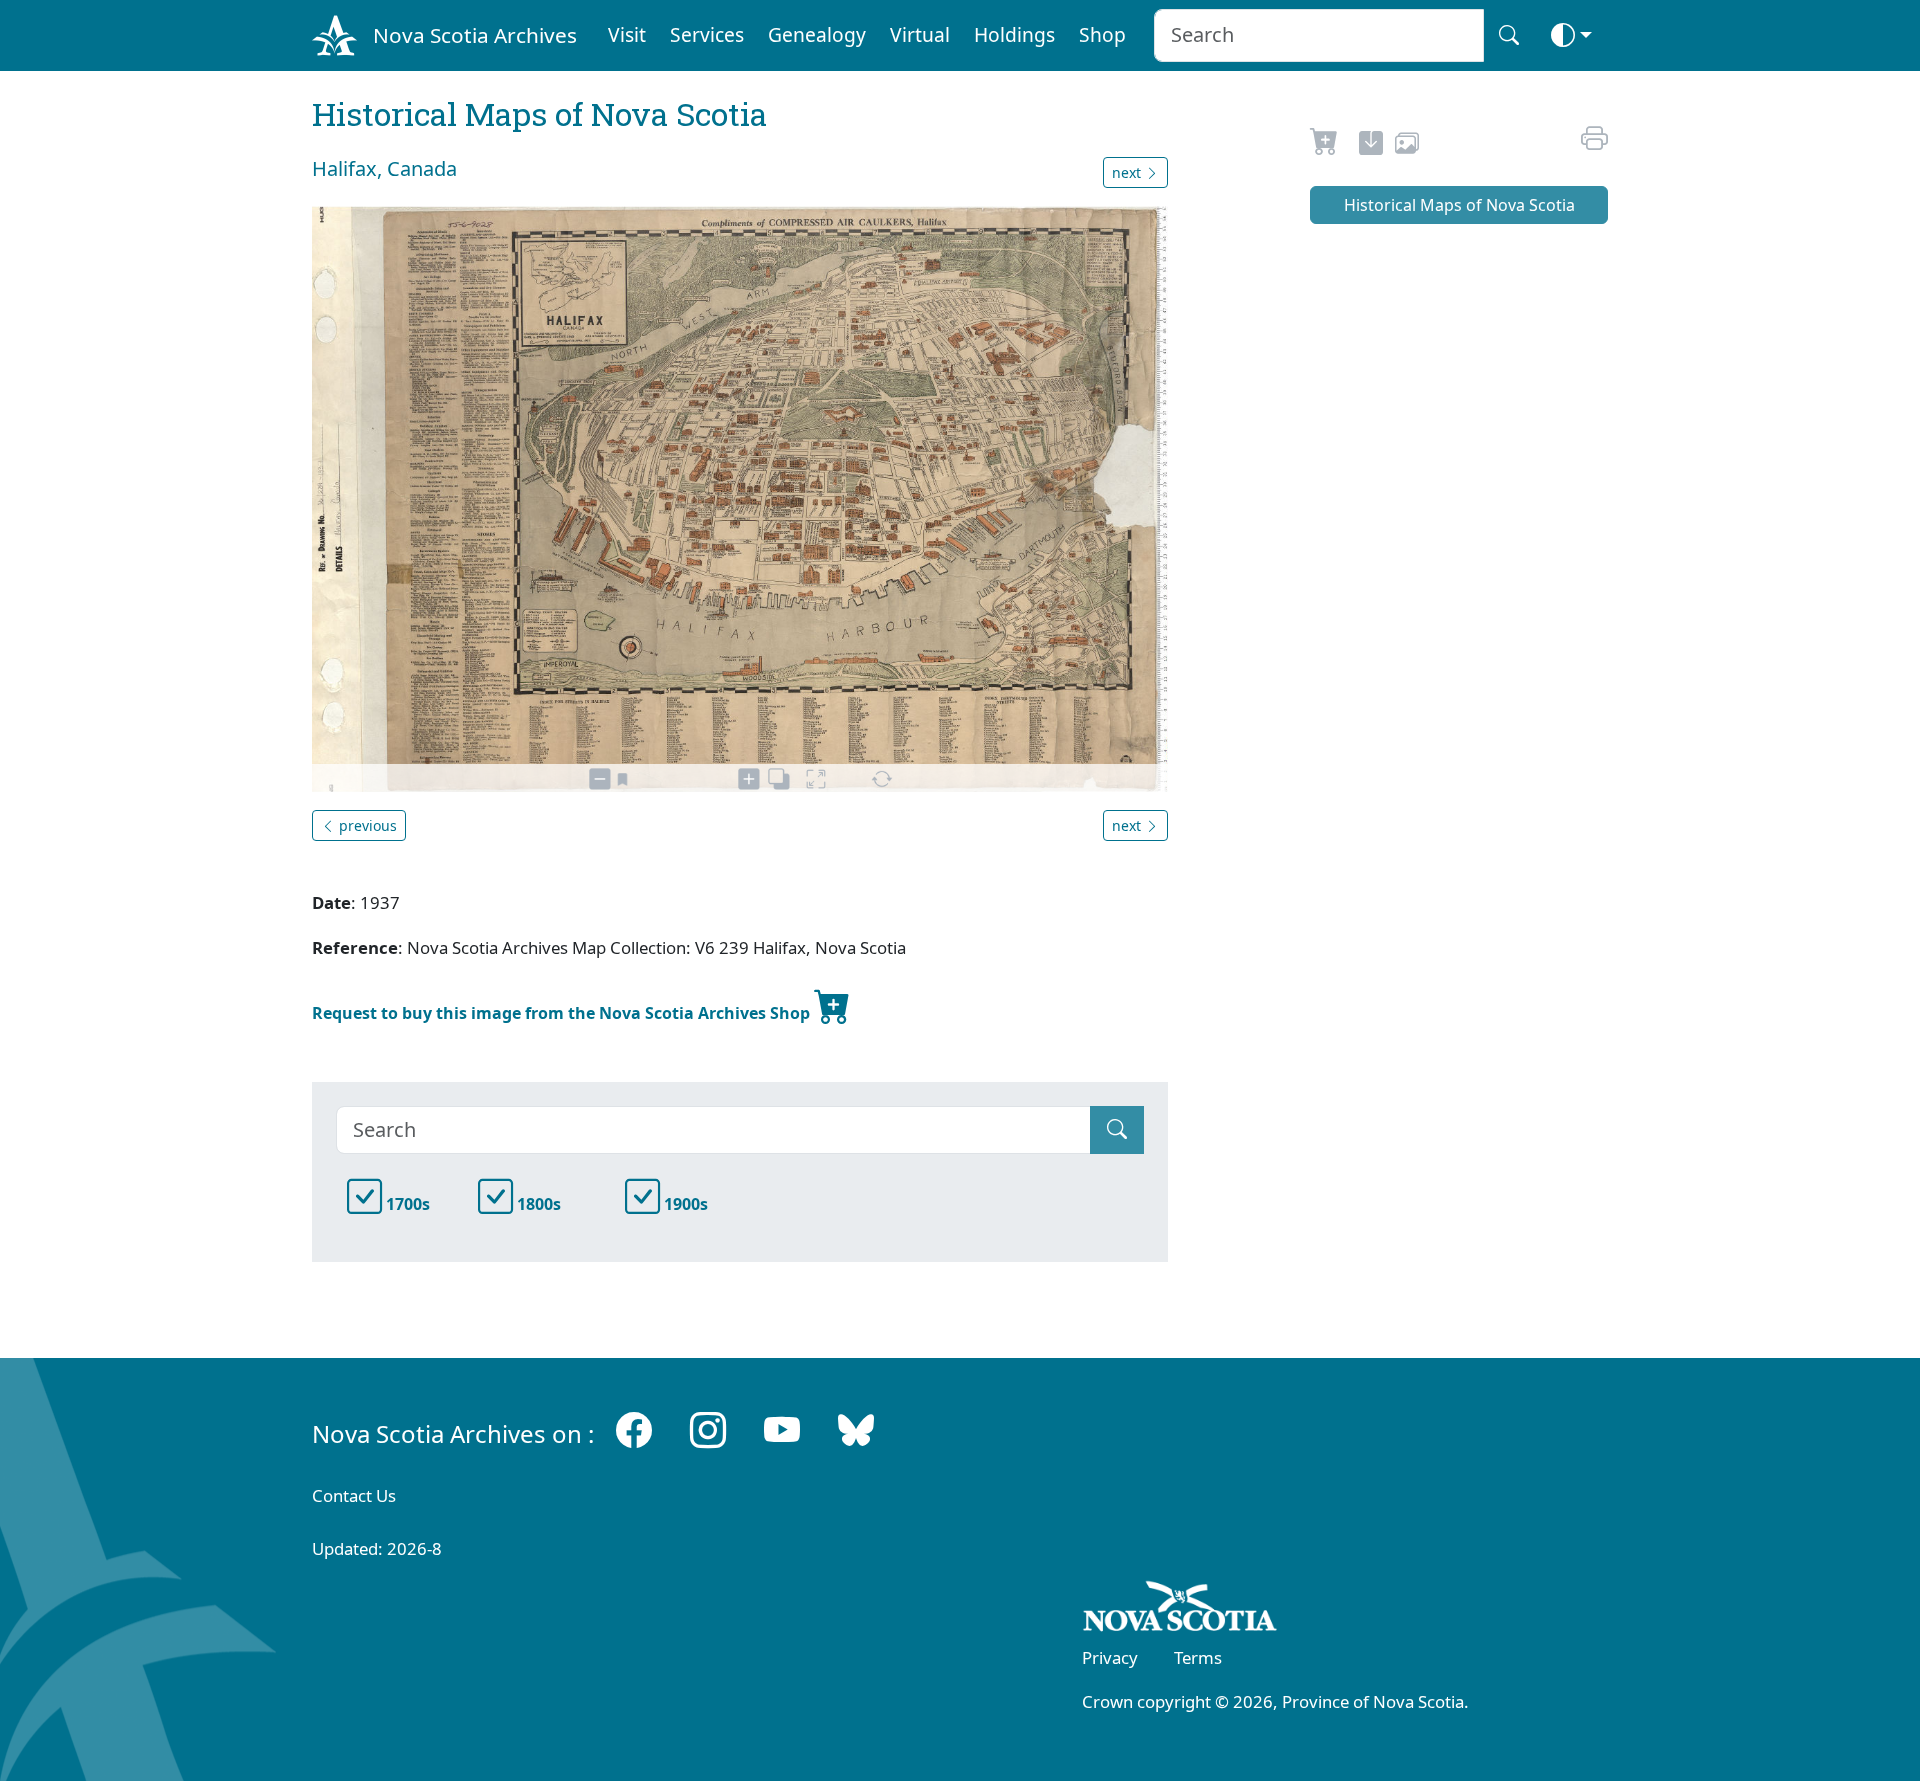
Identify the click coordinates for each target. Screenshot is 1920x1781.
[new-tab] (1371, 146)
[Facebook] (634, 1429)
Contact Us (354, 1495)
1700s (406, 1204)
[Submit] (1117, 1130)
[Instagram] (708, 1429)
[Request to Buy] (1324, 146)
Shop (1102, 34)
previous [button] (366, 825)
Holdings (1014, 34)
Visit (627, 34)
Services (707, 34)
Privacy (1110, 1657)
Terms (1198, 1657)
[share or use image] (1407, 146)
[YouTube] (782, 1429)
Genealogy (817, 34)
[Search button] (1509, 35)
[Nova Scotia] (1180, 1610)
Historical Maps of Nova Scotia (1459, 205)
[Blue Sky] (856, 1429)
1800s (537, 1204)
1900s (684, 1204)
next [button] (1128, 172)
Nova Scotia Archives (475, 35)
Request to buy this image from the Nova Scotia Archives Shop (563, 1013)
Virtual (920, 34)
